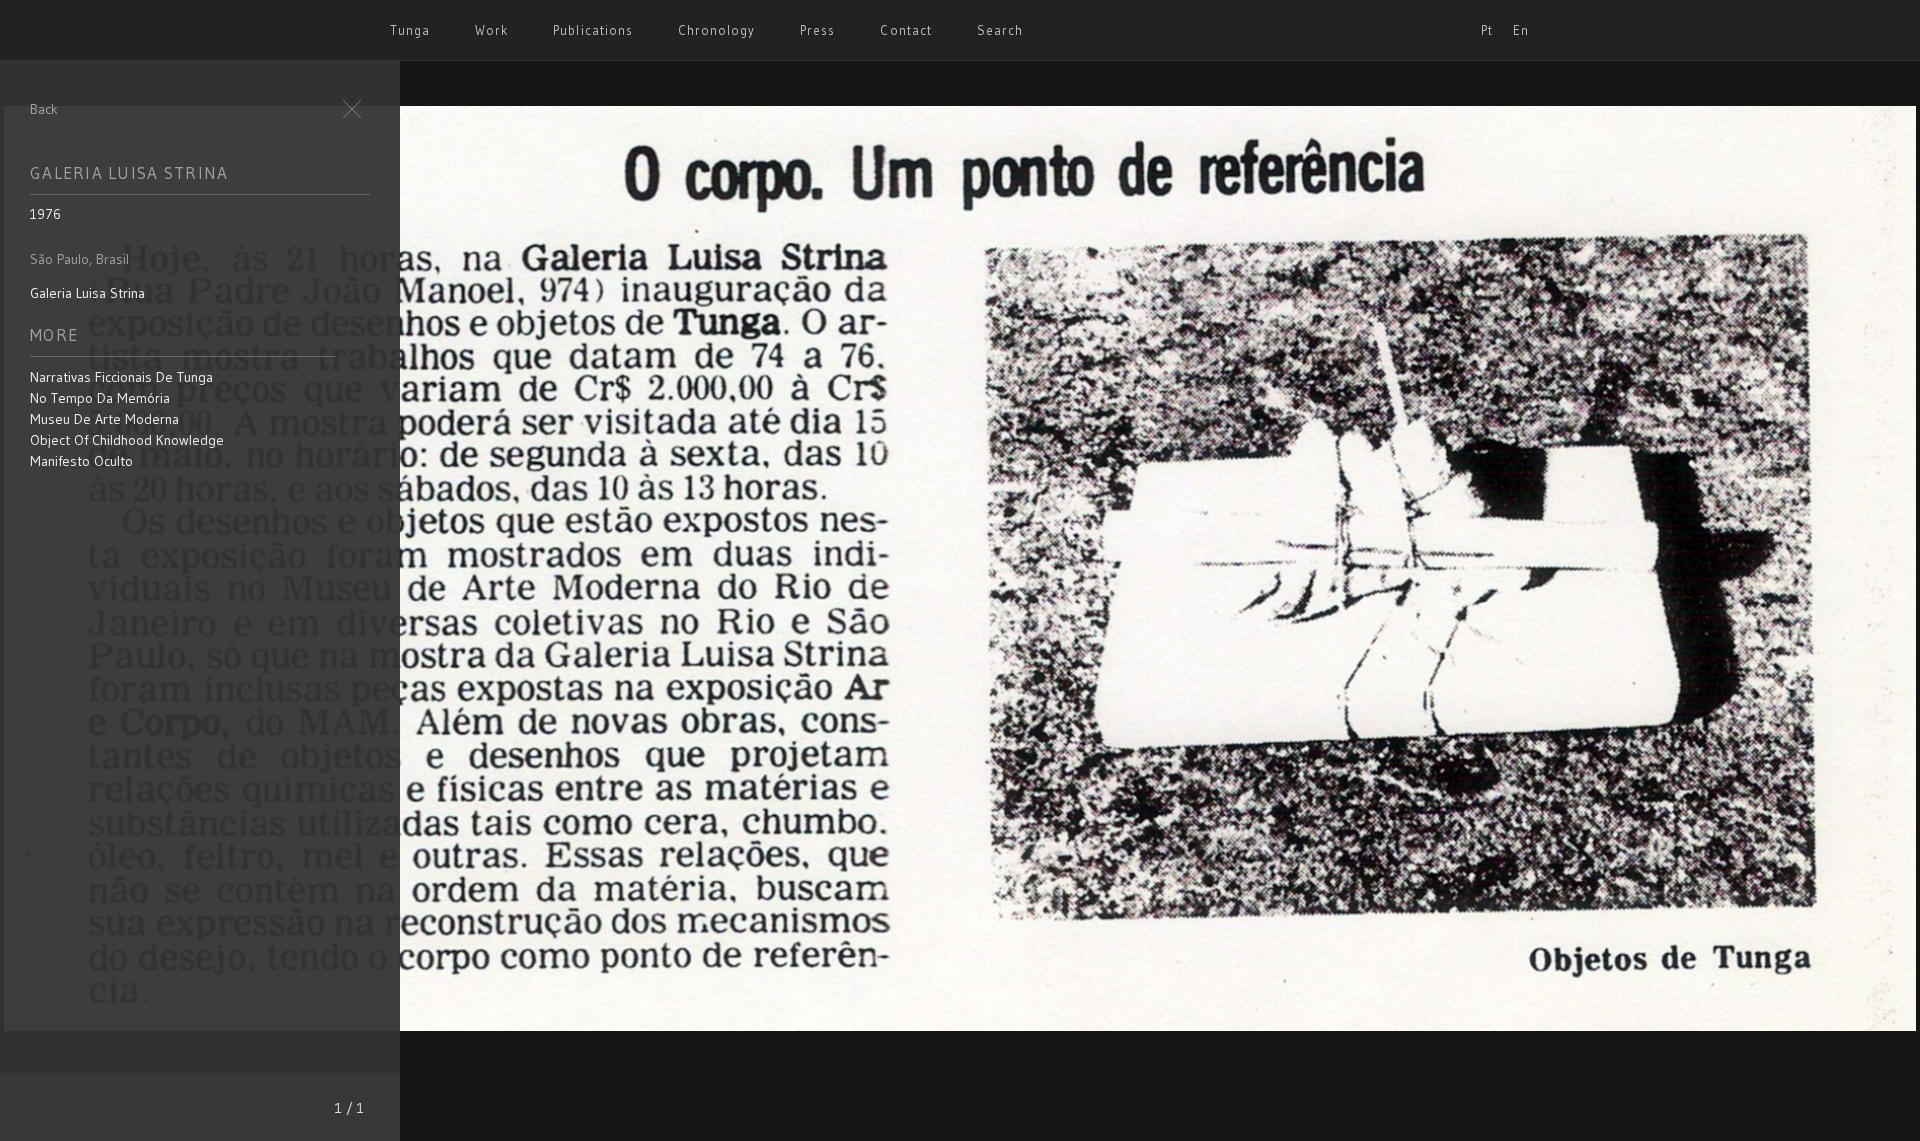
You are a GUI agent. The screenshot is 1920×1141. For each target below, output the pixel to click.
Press (817, 30)
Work (491, 30)
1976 (45, 214)
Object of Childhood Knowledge (127, 440)
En (1521, 30)
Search (1000, 30)
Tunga (410, 30)
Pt (1487, 30)
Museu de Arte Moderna (104, 419)
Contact (905, 30)
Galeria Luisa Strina (87, 293)
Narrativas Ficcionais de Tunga (121, 377)
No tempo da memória (100, 398)
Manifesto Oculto (81, 461)
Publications (592, 30)
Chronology (716, 30)
